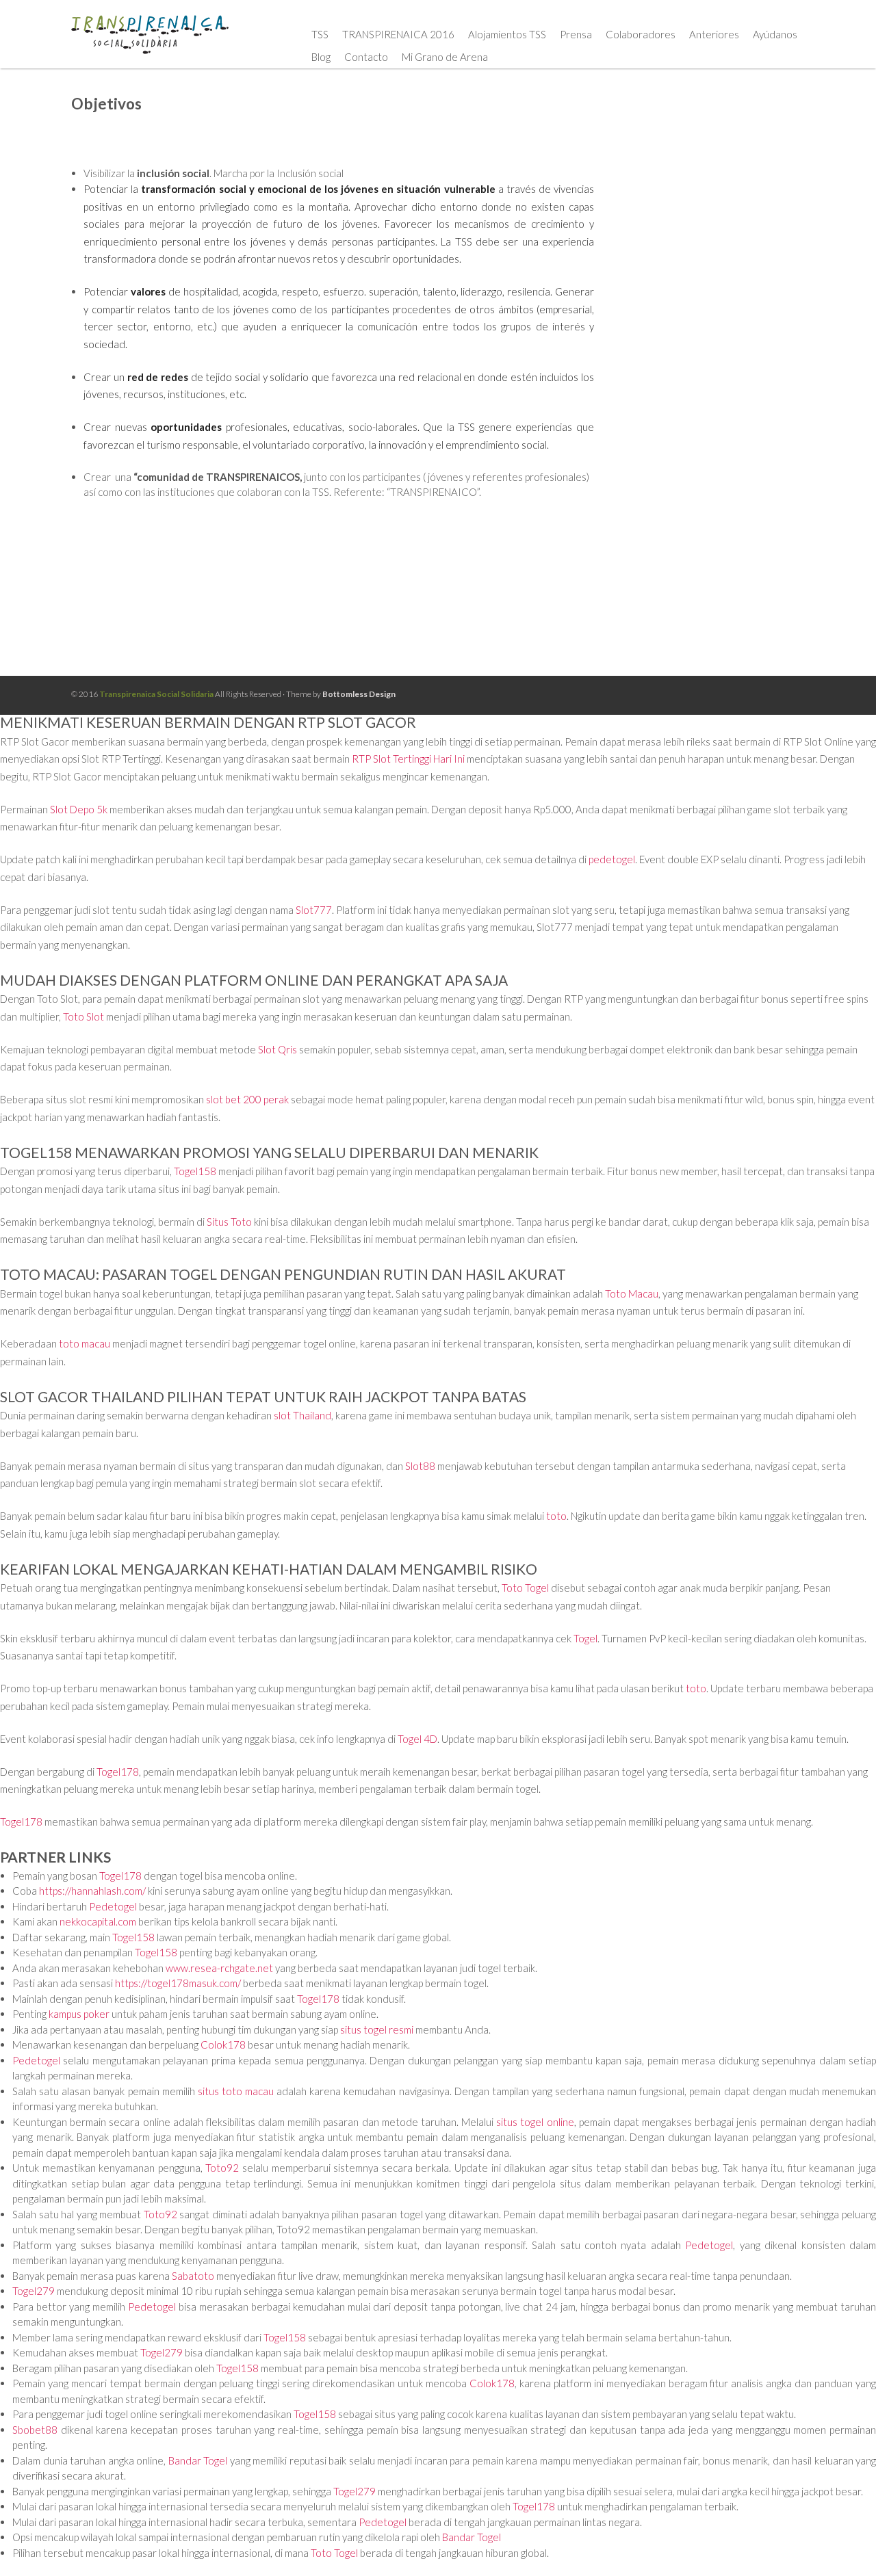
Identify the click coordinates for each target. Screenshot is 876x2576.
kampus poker (79, 2014)
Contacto (366, 57)
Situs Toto (229, 1222)
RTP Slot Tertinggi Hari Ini (408, 759)
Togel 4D (417, 1739)
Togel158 (195, 1171)
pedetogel (612, 859)
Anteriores (714, 34)
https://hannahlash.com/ (92, 1891)
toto (556, 1516)
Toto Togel (525, 1588)
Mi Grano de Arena (445, 57)
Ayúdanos (775, 34)
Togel (585, 1638)
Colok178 (223, 2045)
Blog (321, 57)
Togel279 (34, 2291)
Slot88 (420, 1466)
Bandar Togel (198, 2460)
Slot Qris (278, 1049)
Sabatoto (193, 2276)
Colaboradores (641, 34)
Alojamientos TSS (507, 34)
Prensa (576, 34)
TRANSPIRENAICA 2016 (398, 34)
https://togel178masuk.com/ (178, 1983)
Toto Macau (632, 1293)
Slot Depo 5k (79, 809)
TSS (320, 34)
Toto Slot (83, 1016)
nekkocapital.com (98, 1921)
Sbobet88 (35, 2430)
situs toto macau (236, 2091)
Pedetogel (113, 1906)
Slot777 (314, 910)
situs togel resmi (377, 2029)
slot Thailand (302, 1415)
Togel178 (118, 1772)
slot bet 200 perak (247, 1099)
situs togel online (535, 2122)
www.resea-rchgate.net (219, 1968)
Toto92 (222, 2168)
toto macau (85, 1343)
